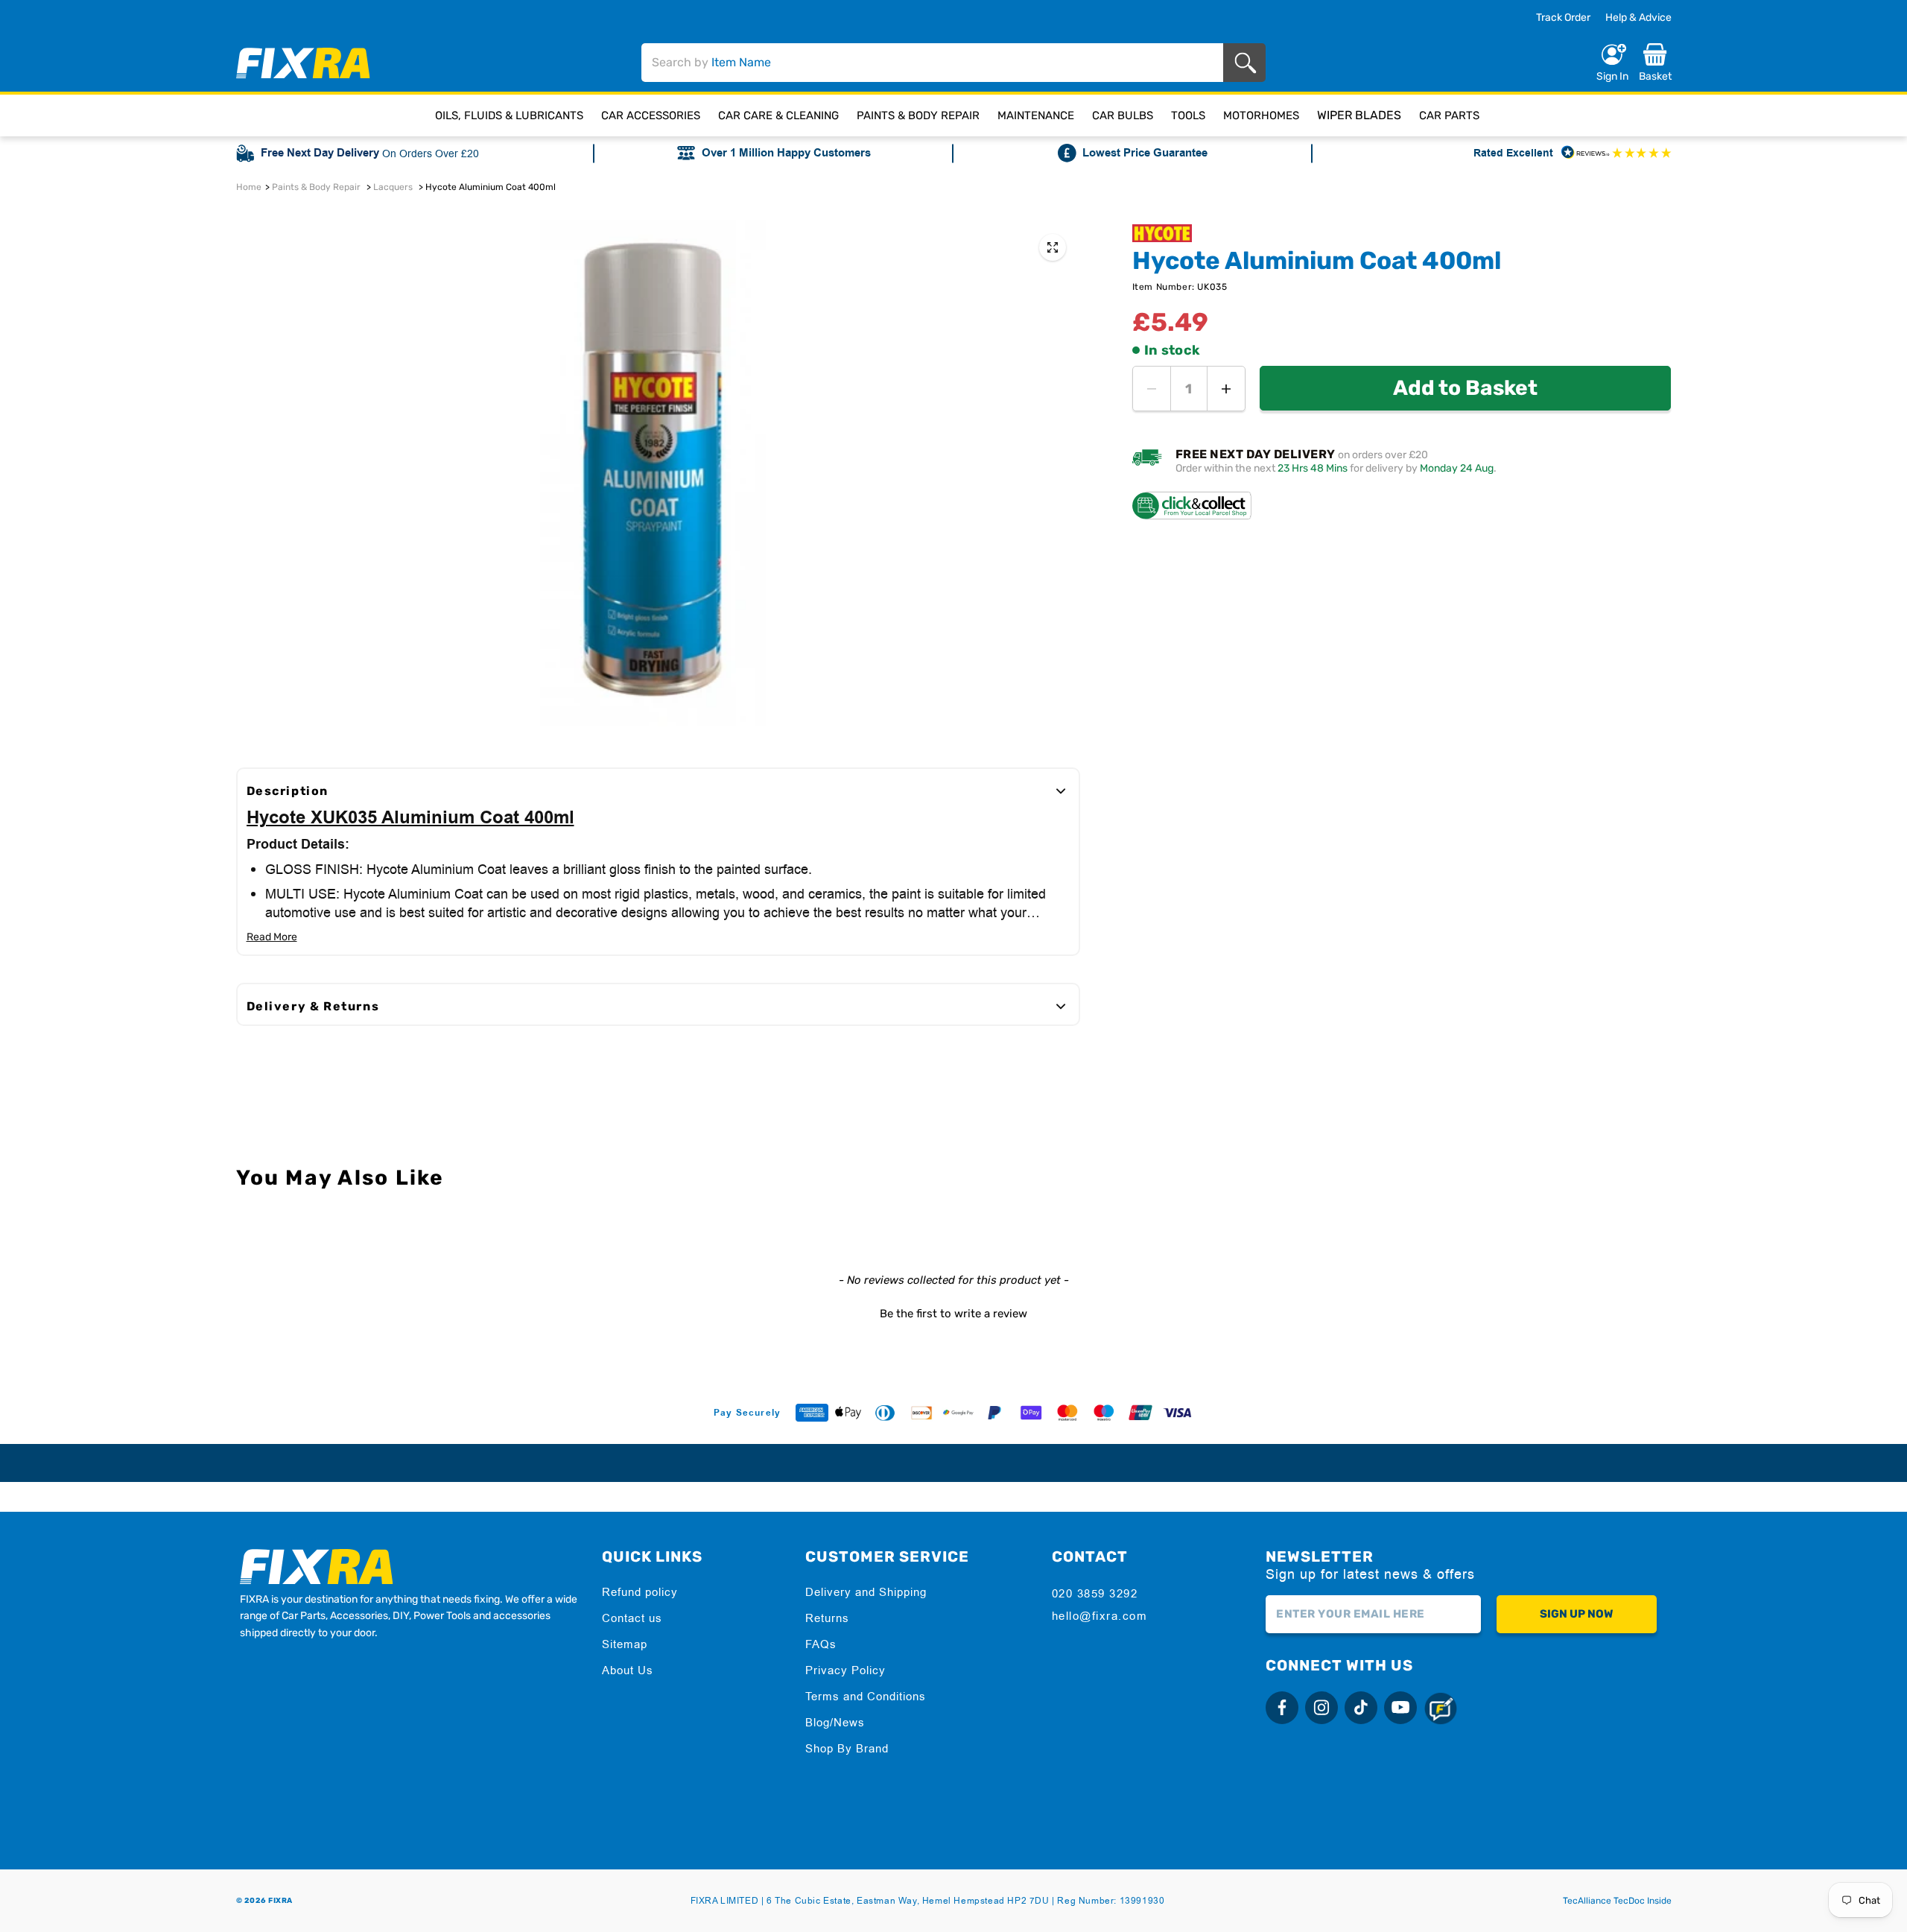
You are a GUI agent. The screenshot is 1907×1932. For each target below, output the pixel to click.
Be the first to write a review (953, 1314)
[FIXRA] (303, 63)
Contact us (632, 1618)
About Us (628, 1670)
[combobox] (933, 63)
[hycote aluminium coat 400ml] (1053, 247)
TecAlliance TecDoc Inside (1617, 1901)
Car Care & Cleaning (778, 115)
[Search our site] (1248, 63)
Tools (1188, 115)
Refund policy (640, 1592)
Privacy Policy (845, 1670)
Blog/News (835, 1722)
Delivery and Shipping (866, 1592)
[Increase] (1226, 389)
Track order (1563, 18)
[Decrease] (1152, 389)
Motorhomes (1261, 115)
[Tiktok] (1361, 1708)
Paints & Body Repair (918, 115)
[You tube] (1400, 1708)
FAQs (821, 1644)
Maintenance (1036, 115)
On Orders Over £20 (431, 153)
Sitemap (625, 1644)
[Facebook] (1282, 1708)
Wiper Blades (1359, 115)
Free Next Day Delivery (320, 153)
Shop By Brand (847, 1748)
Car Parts (1449, 115)
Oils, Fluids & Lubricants (509, 115)
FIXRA (280, 1901)
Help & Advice (1638, 18)
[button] (954, 1312)
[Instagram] (1321, 1708)
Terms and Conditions (866, 1696)
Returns (827, 1618)
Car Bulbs (1123, 115)
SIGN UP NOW (1576, 1614)
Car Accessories (651, 115)
